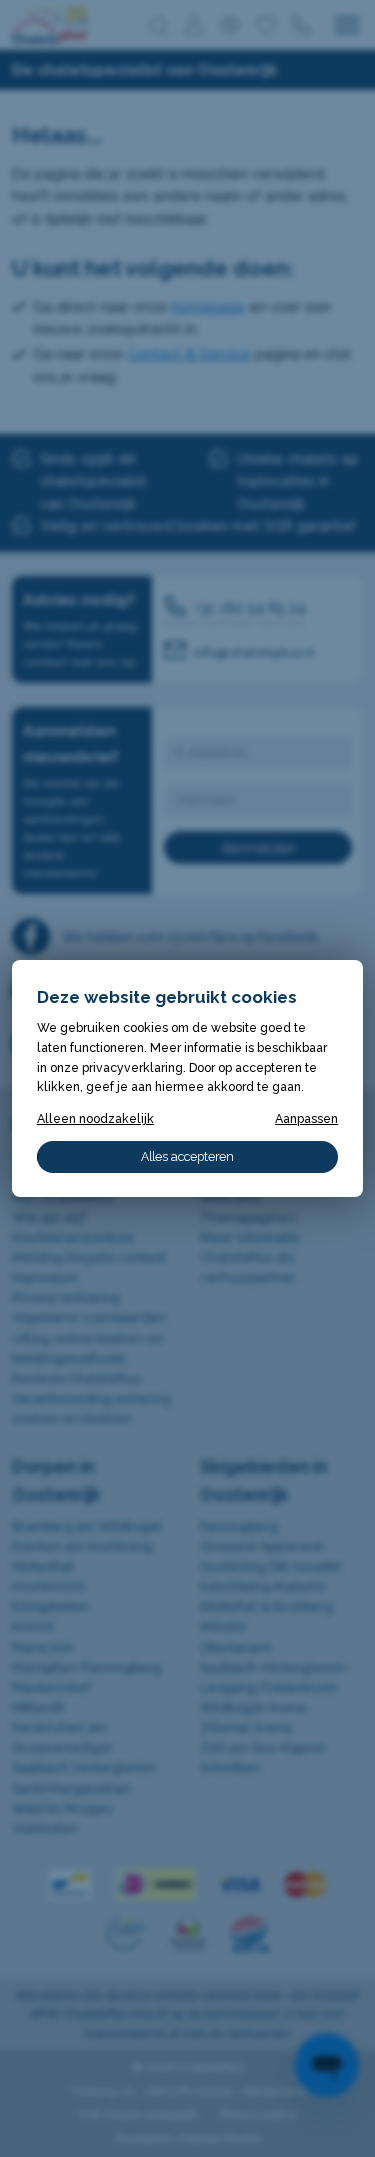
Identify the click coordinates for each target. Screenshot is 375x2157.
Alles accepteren (187, 1156)
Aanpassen (306, 1118)
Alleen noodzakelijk (95, 1118)
